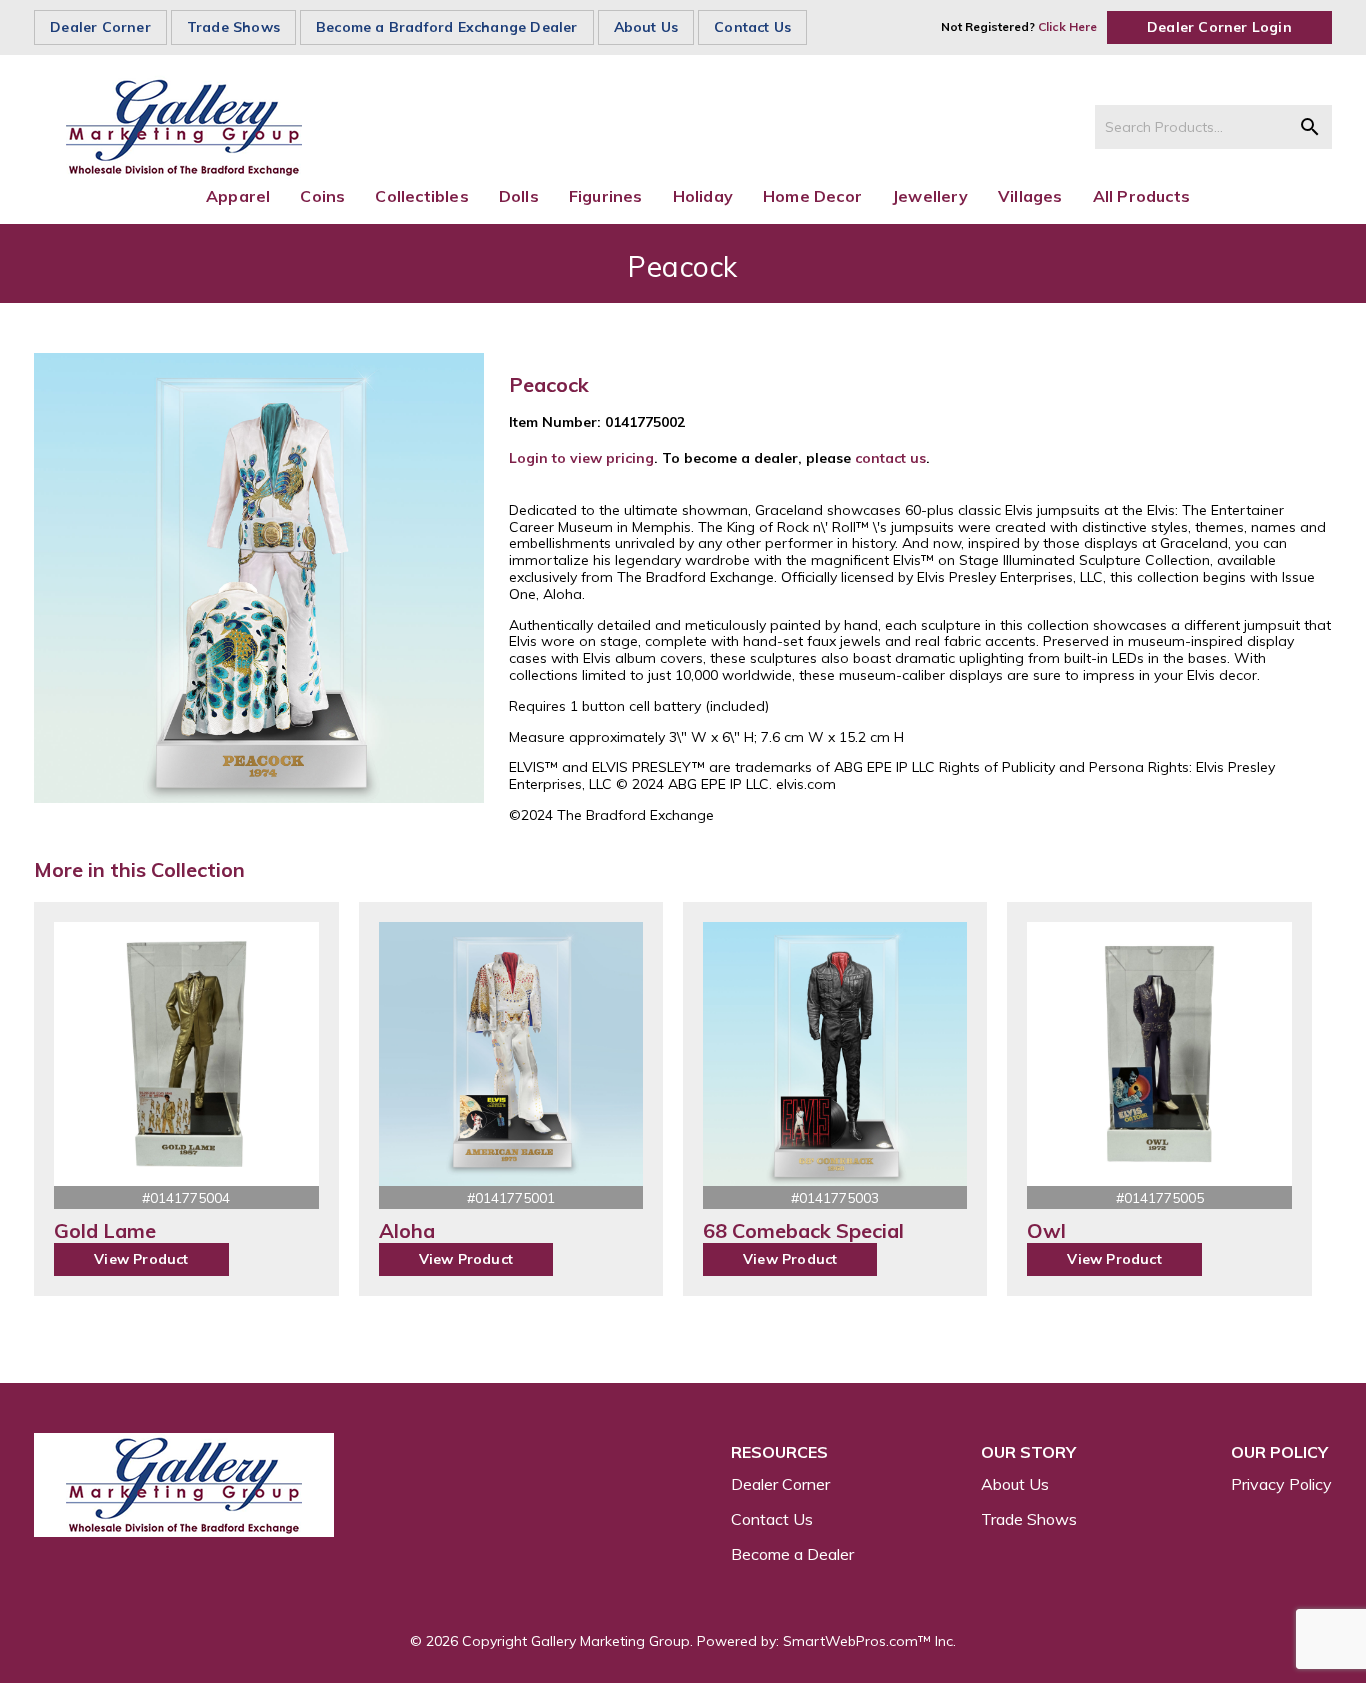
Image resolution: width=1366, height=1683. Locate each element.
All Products (1141, 196)
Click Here (1067, 26)
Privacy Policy (1281, 1484)
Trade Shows (233, 27)
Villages (1030, 196)
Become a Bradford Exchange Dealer (447, 27)
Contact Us (752, 27)
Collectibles (421, 196)
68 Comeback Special (803, 1230)
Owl (1046, 1230)
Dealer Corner (100, 27)
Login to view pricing (581, 458)
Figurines (606, 196)
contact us (890, 458)
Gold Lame (105, 1230)
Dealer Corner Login (1219, 27)
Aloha (407, 1230)
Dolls (519, 196)
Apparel (238, 196)
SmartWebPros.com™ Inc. (869, 1641)
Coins (322, 196)
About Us (646, 27)
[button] (1310, 127)
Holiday (703, 196)
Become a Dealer (792, 1554)
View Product (141, 1259)
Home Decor (812, 196)
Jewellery (930, 196)
